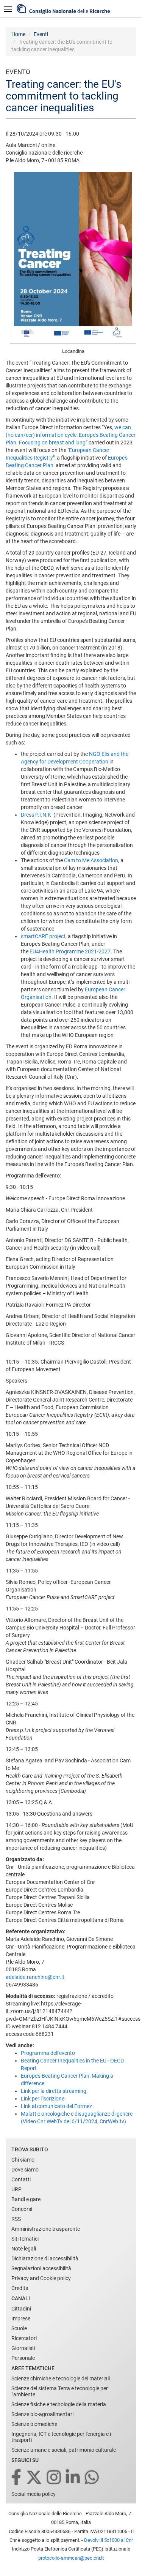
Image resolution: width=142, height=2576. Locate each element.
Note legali (24, 2249)
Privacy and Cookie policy (41, 2278)
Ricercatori (24, 2338)
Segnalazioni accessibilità (41, 2268)
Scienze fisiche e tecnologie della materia (59, 2404)
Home (18, 34)
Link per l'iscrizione (43, 2099)
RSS (16, 2219)
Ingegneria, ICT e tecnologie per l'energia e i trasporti (61, 2437)
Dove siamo (25, 2170)
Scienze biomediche (34, 2424)
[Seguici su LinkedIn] (73, 2478)
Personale (23, 2358)
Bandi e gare (26, 2199)
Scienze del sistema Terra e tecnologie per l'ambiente (60, 2391)
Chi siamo (23, 2160)
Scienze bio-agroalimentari (42, 2414)
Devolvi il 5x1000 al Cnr (108, 2540)
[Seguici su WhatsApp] (92, 2478)
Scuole (19, 2328)
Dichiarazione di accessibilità (45, 2258)
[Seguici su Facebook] (17, 2478)
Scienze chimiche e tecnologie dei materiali (61, 2378)
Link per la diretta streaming (54, 2091)
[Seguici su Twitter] (35, 2478)
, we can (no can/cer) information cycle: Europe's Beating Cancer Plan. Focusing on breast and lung (71, 435)
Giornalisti (23, 2348)
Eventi (41, 34)
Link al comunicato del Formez (56, 2106)
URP (16, 2189)
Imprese (21, 2318)
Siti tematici (25, 2239)
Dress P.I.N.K (37, 815)
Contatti (21, 2179)
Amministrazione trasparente (46, 2229)
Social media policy (34, 2494)
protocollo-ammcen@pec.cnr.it (71, 2558)
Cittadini (21, 2309)
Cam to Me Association (91, 860)
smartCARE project (43, 936)
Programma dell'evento (48, 2053)
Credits (20, 2288)
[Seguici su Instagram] (55, 2478)
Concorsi (22, 2209)
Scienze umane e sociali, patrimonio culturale (64, 2450)
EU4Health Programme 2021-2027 (70, 951)
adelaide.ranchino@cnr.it (35, 1977)
